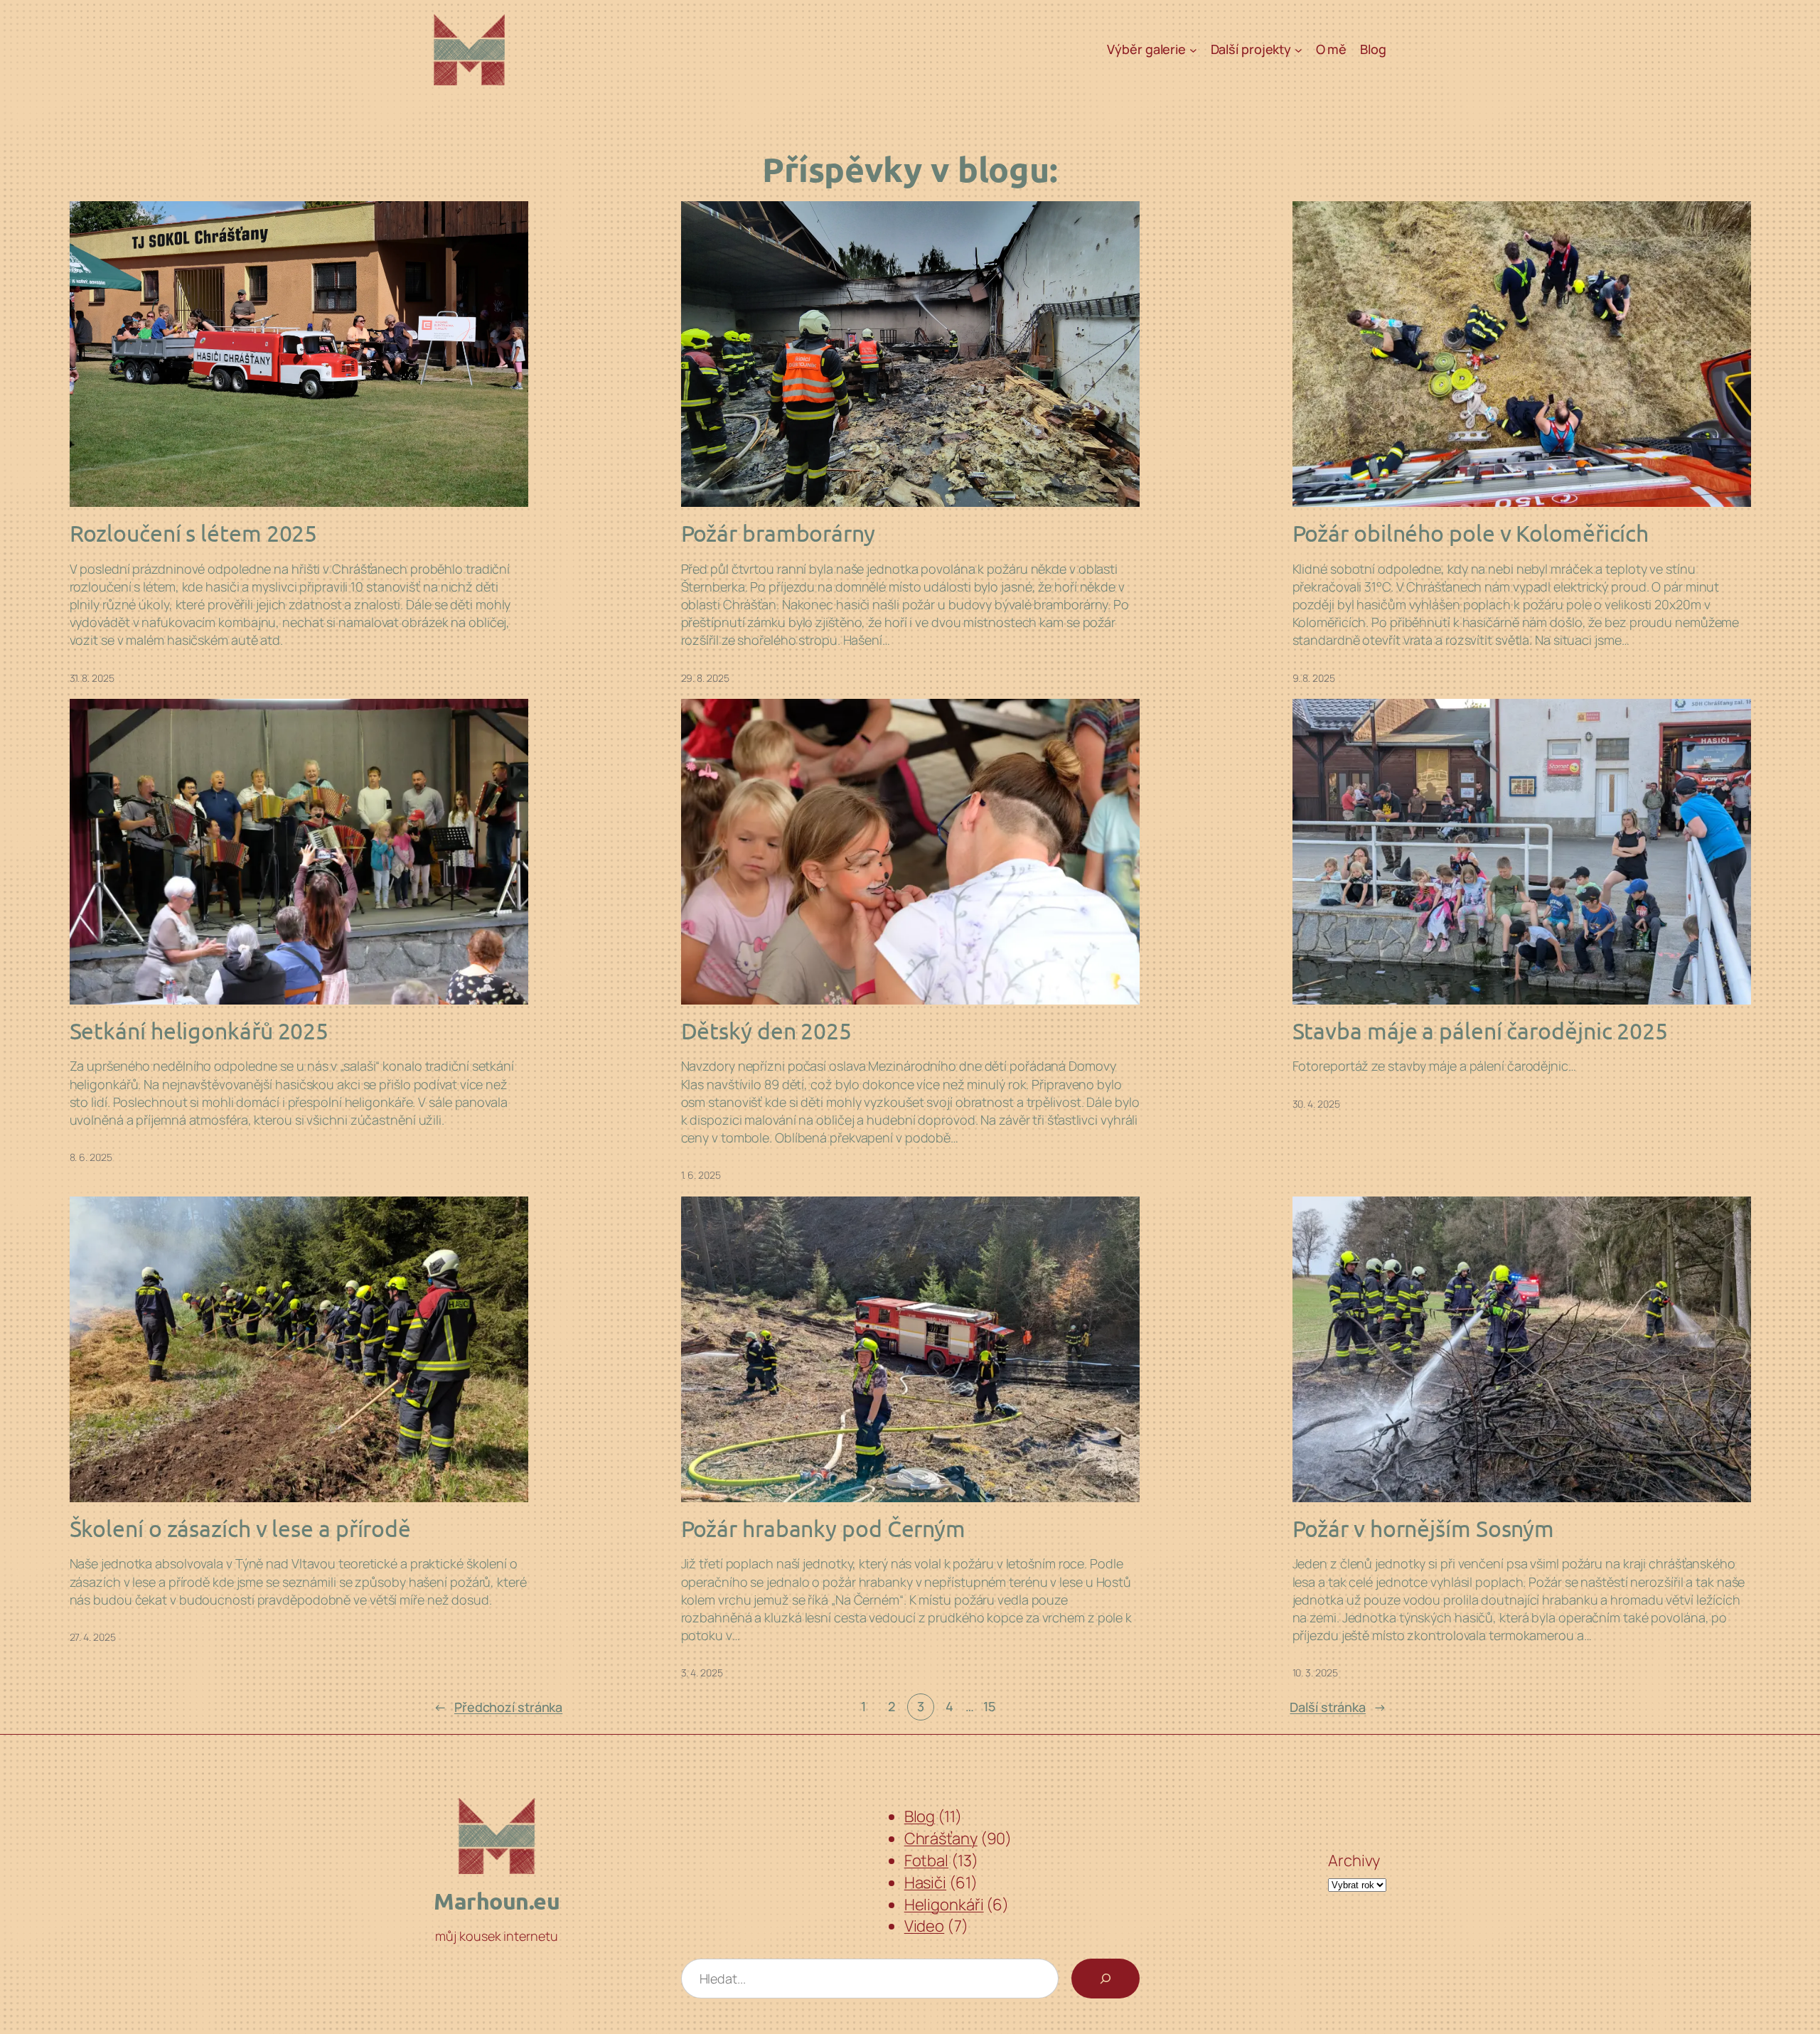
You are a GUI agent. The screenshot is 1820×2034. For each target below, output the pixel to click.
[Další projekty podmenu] (1299, 50)
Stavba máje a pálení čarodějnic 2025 (1480, 1031)
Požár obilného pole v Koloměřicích (1471, 533)
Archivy (1354, 1861)
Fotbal (926, 1861)
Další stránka (1338, 1707)
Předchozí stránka (498, 1707)
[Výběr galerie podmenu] (1193, 50)
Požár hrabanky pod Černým (824, 1529)
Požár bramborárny (778, 533)
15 (989, 1706)
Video (925, 1926)
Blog (920, 1816)
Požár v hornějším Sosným (1424, 1529)
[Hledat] (1106, 1979)
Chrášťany (941, 1838)
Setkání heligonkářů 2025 (199, 1031)
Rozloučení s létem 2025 (194, 533)
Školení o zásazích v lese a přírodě (241, 1529)
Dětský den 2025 (767, 1031)
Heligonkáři (944, 1905)
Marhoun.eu (497, 1901)
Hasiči (925, 1883)
